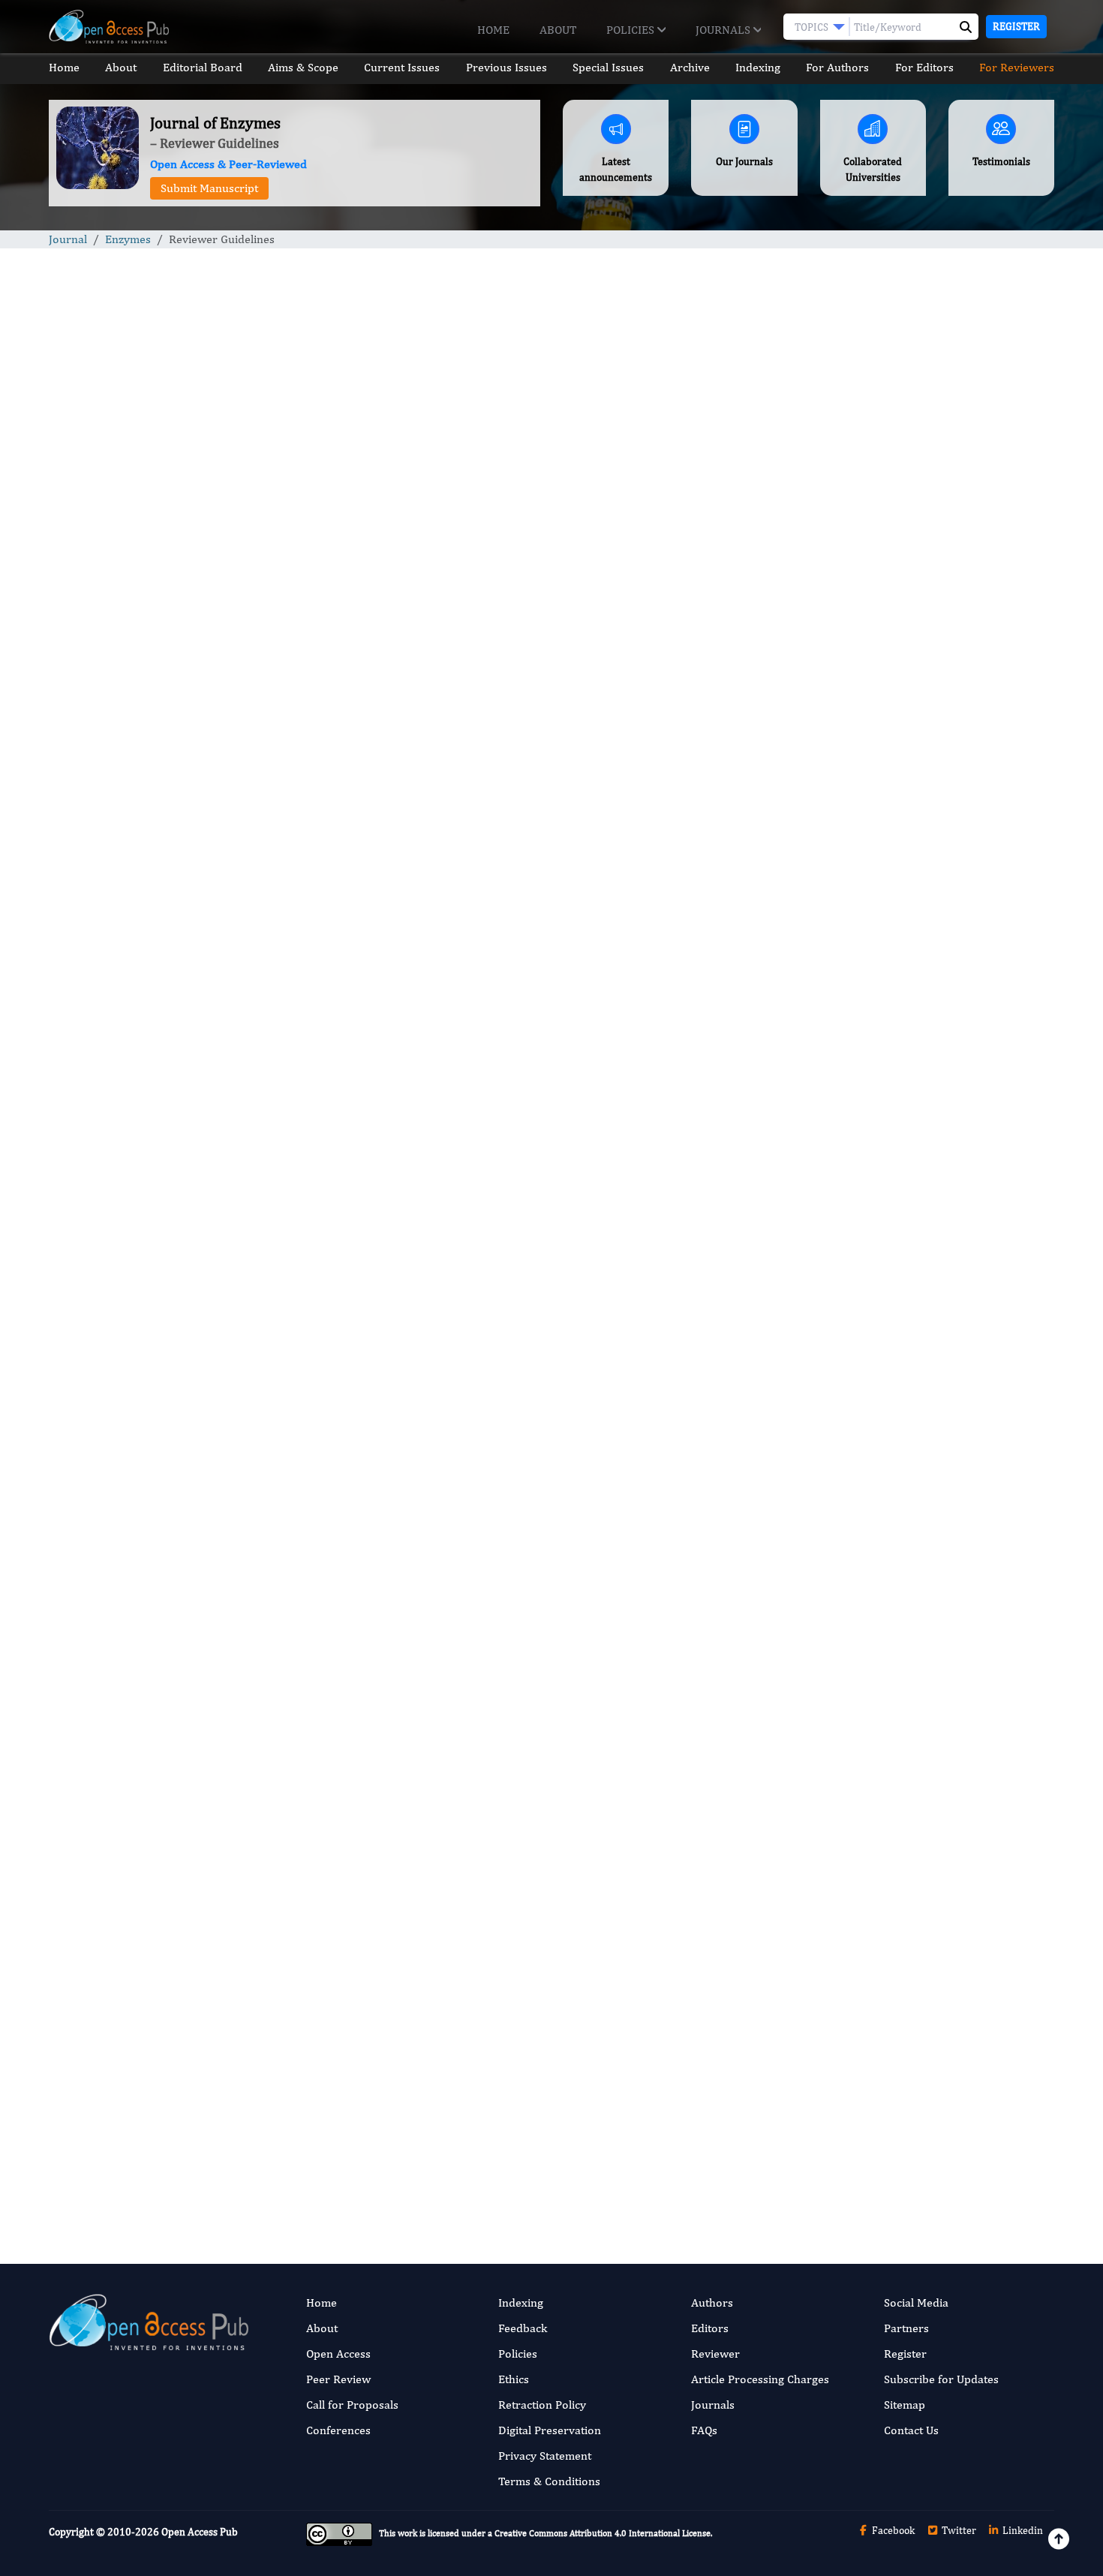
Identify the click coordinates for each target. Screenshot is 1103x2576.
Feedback (523, 2328)
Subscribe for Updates (941, 2379)
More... (937, 1939)
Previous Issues (506, 67)
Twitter (958, 2530)
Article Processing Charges (760, 2379)
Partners (906, 2328)
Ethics (514, 2379)
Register (1016, 26)
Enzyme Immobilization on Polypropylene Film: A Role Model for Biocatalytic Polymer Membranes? (935, 1044)
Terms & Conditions (549, 2481)
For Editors (924, 67)
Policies (632, 30)
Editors (710, 2328)
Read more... (937, 701)
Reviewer (715, 2354)
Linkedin (1022, 2530)
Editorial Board (203, 67)
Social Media (916, 2302)
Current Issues (402, 67)
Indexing (758, 67)
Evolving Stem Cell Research (901, 1619)
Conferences (338, 2430)
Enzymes (128, 239)
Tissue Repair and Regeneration (909, 1434)
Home (493, 30)
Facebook (892, 2530)
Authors (712, 2302)
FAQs (704, 2430)
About (558, 30)
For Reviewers (1017, 67)
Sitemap (905, 2405)
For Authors (837, 67)
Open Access (338, 2354)
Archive (690, 67)
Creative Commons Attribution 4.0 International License (603, 2533)
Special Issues (608, 67)
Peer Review (338, 2379)
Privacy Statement (545, 2456)
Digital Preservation (550, 2430)
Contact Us (911, 2430)
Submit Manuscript (209, 188)
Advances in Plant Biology (896, 1527)
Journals (724, 30)
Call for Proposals (352, 2405)
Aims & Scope (303, 67)
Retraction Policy (542, 2405)
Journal (68, 239)
